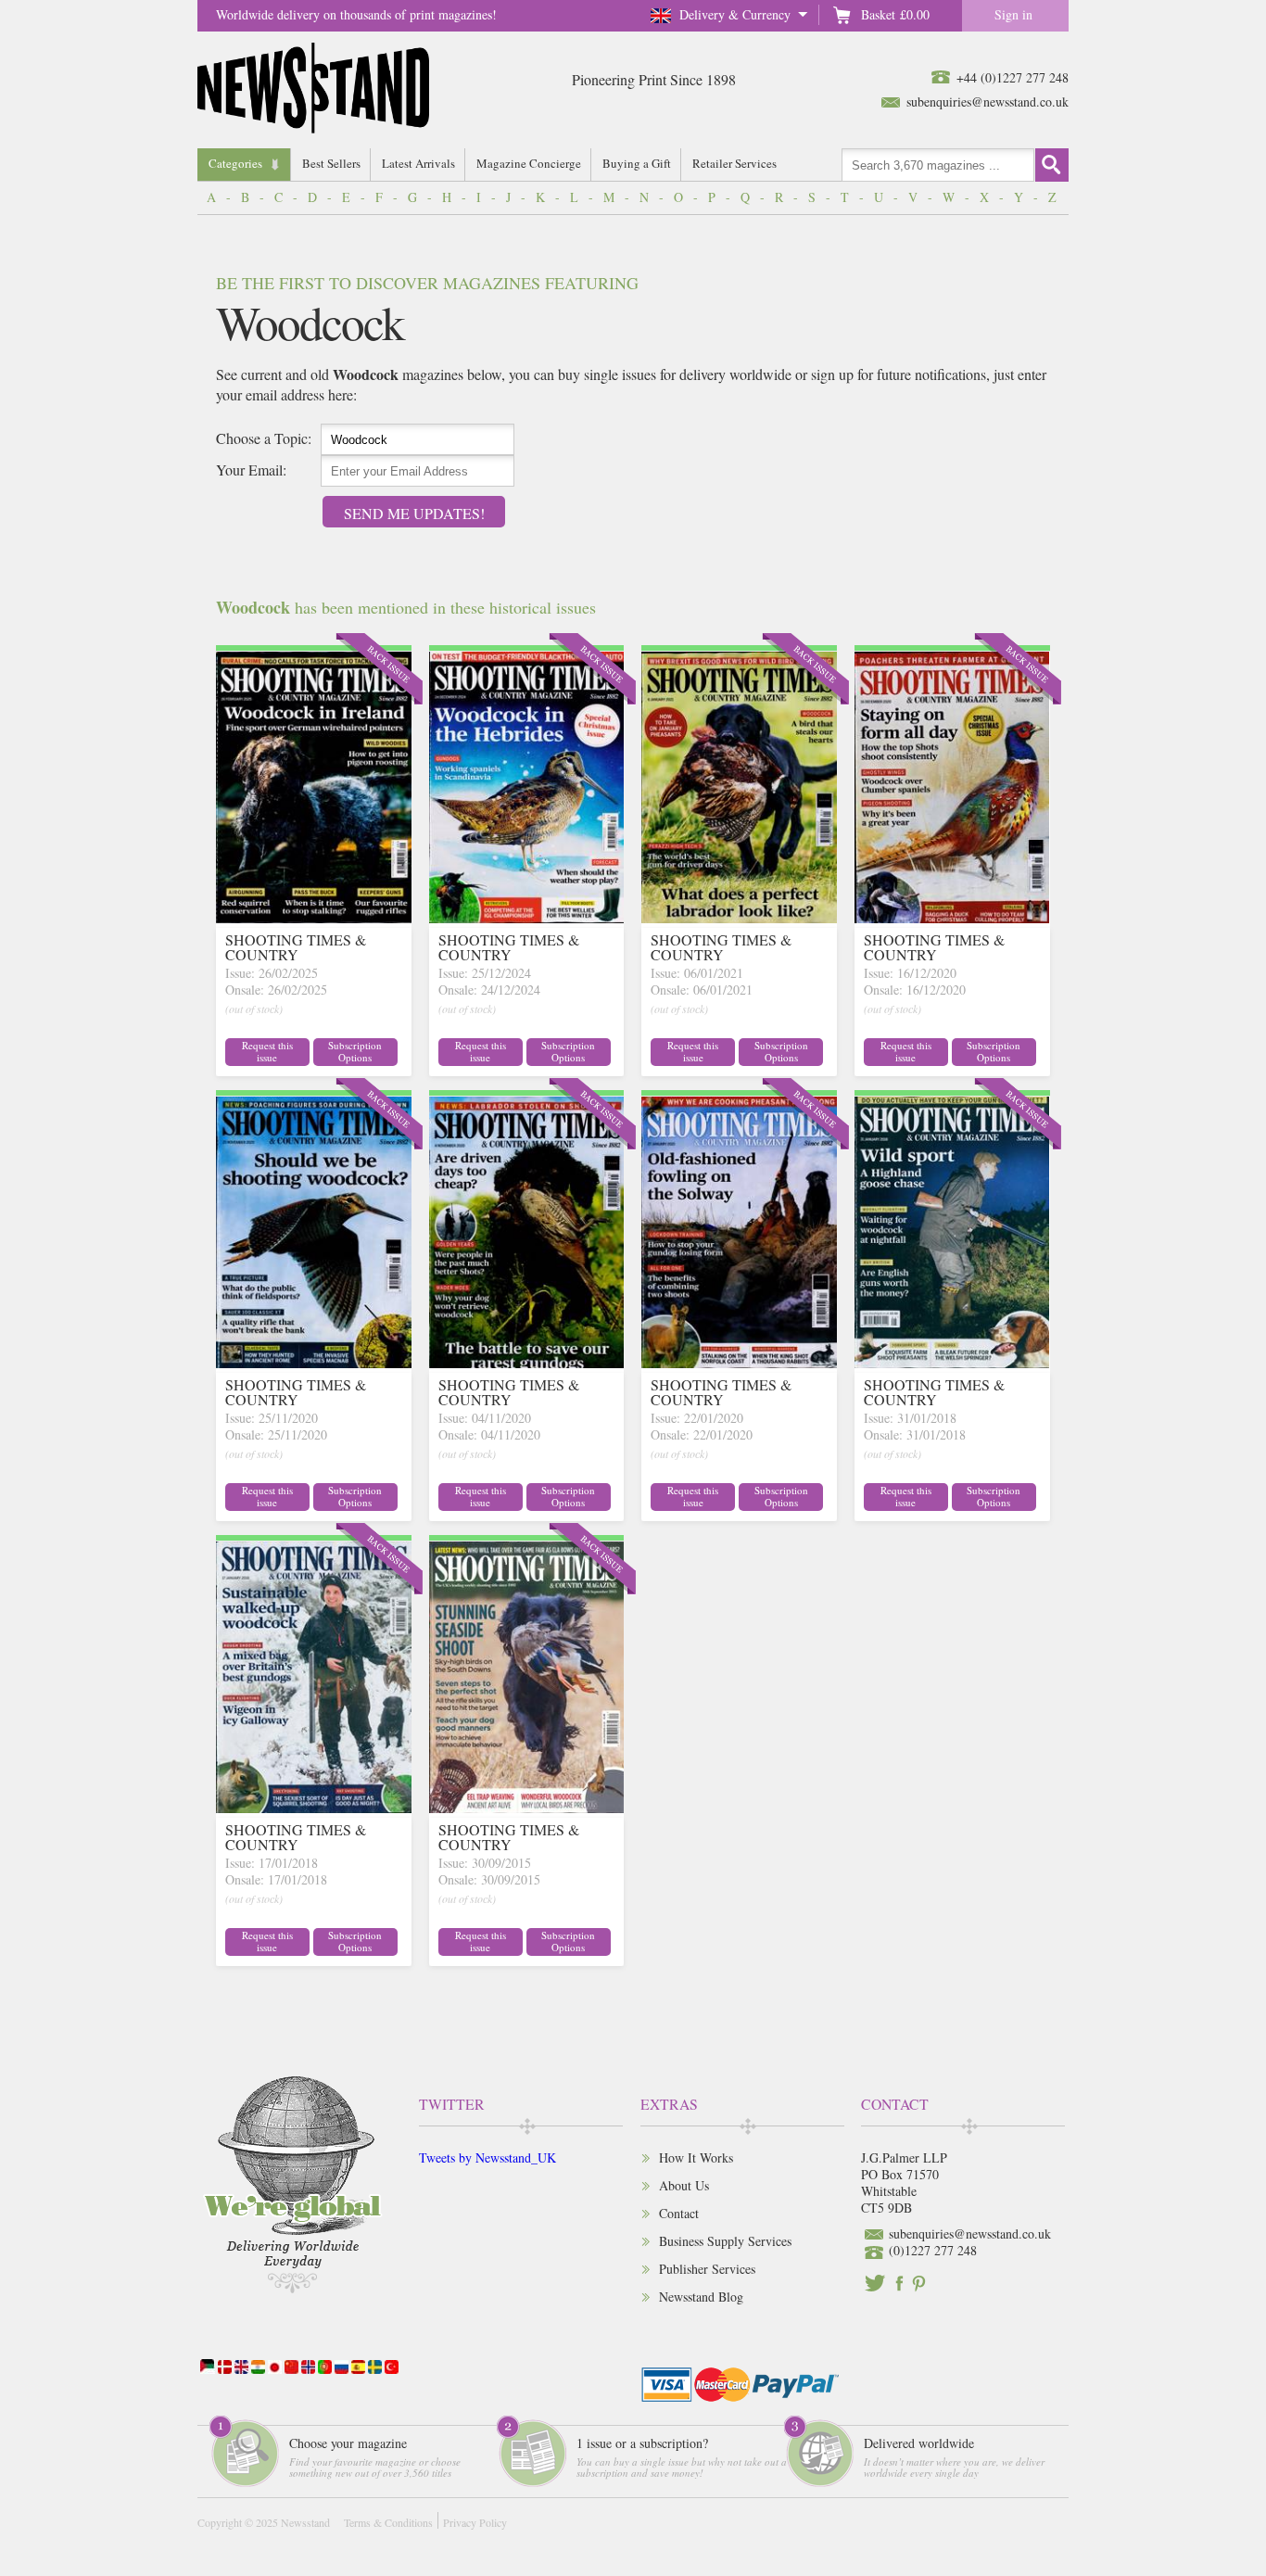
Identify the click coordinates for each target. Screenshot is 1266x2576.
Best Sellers (331, 163)
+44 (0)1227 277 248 (1013, 77)
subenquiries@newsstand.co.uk (987, 102)
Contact (679, 2213)
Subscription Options (355, 1051)
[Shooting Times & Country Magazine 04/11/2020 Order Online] (527, 1362)
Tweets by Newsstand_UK (487, 2157)
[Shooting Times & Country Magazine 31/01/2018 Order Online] (952, 1362)
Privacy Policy (475, 2522)
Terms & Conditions (388, 2522)
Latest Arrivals (418, 163)
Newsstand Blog (701, 2297)
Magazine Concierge (529, 163)
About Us (684, 2185)
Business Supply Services (725, 2241)
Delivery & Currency (735, 14)
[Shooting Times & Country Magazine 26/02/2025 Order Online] (314, 917)
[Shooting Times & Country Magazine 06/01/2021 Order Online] (739, 917)
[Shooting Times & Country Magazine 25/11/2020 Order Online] (314, 1362)
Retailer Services (734, 163)
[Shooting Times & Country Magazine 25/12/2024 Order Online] (527, 917)
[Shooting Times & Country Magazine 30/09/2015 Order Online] (527, 1807)
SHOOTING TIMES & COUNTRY (296, 947)
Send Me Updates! (414, 513)
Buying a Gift (637, 163)
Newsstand (305, 2522)
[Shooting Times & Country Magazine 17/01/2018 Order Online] (314, 1807)
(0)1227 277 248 (933, 2250)
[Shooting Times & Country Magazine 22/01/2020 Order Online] (739, 1362)
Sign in (1013, 14)
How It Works (696, 2157)
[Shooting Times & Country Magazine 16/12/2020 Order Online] (952, 917)
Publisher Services (707, 2269)
